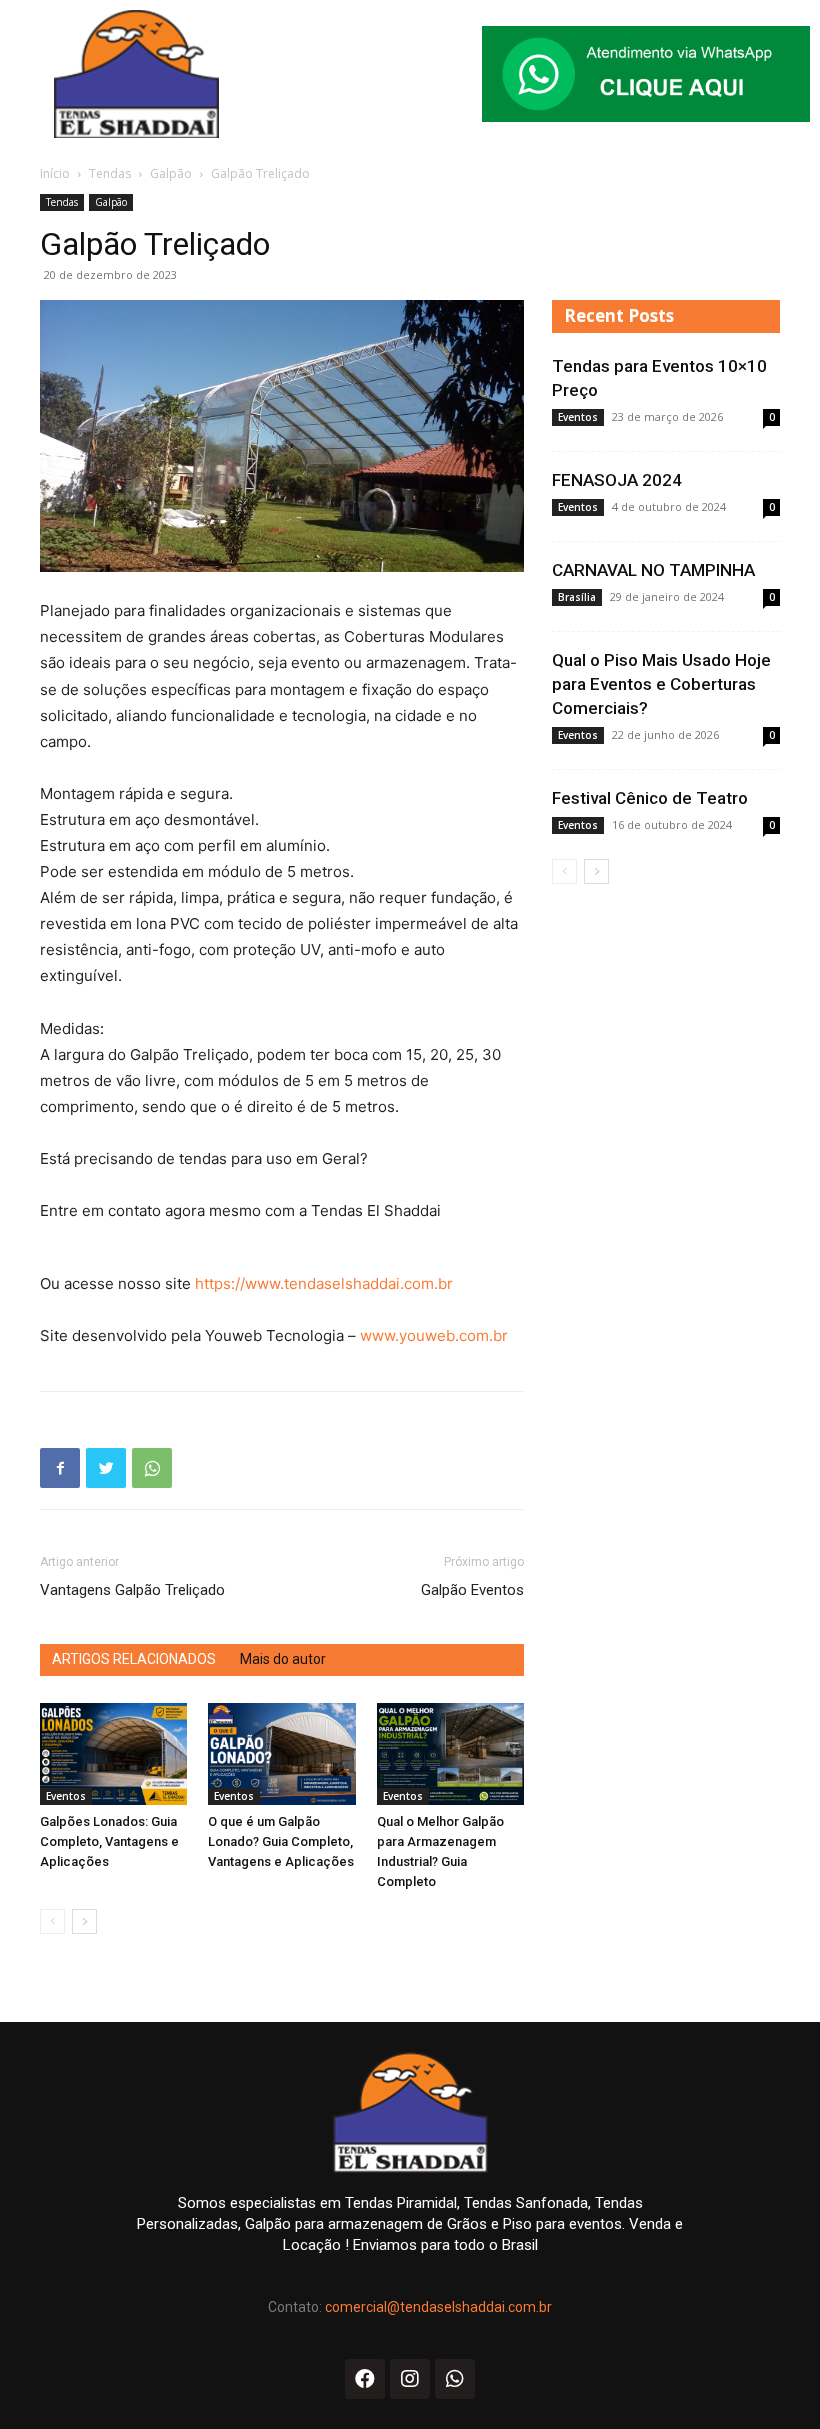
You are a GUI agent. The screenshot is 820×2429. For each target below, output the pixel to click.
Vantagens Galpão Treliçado (132, 1590)
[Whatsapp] (455, 2379)
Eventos (66, 1796)
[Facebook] (60, 1468)
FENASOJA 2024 (617, 480)
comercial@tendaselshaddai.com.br (438, 2307)
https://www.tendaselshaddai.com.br (324, 1283)
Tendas (110, 173)
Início (55, 173)
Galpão (171, 173)
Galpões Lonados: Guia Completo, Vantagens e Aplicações (109, 1841)
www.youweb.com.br (434, 1335)
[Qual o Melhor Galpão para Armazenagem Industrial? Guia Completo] (450, 1753)
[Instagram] (410, 2379)
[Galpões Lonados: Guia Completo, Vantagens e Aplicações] (113, 1753)
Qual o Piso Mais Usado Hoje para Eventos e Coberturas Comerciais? (661, 684)
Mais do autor (283, 1659)
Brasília (577, 597)
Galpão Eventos (472, 1590)
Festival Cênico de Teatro (650, 798)
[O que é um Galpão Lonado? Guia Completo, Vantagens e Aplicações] (281, 1753)
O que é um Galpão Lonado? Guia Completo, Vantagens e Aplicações (281, 1841)
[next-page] (84, 1921)
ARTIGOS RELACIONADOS (134, 1659)
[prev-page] (52, 1921)
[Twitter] (106, 1468)
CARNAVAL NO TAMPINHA (653, 570)
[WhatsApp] (152, 1468)
